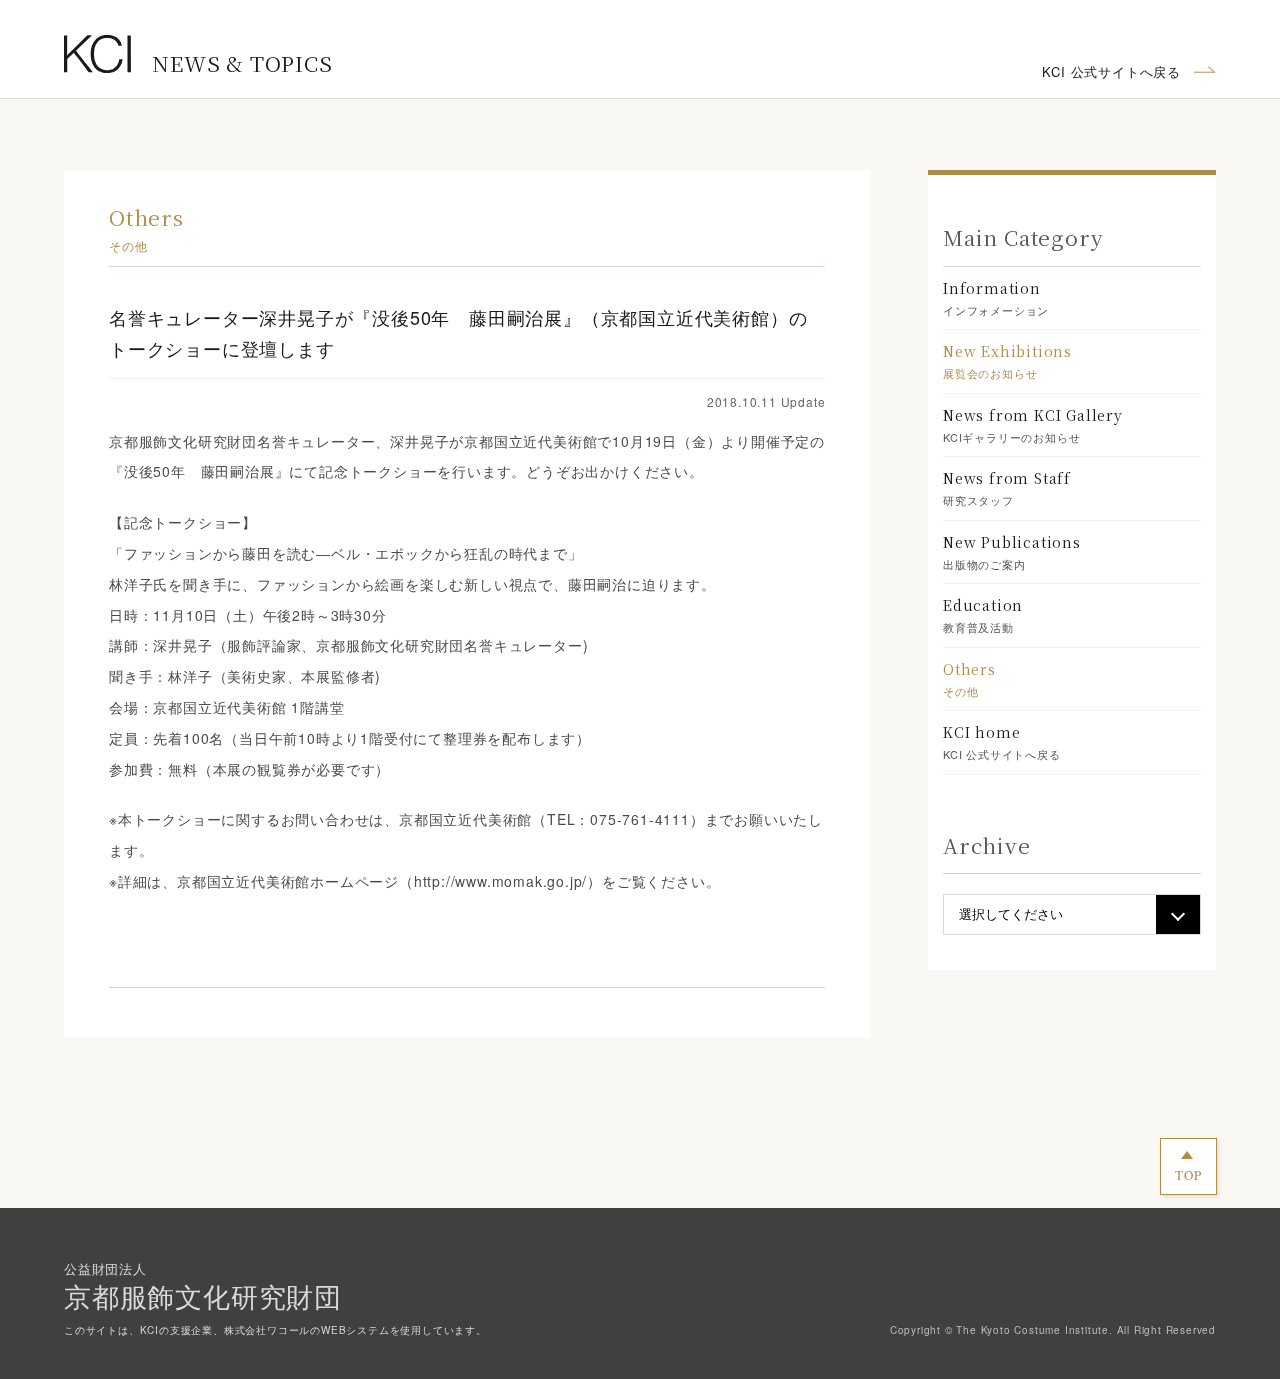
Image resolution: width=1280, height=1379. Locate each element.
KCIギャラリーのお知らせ (1033, 425)
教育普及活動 (983, 615)
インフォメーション (996, 298)
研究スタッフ (1007, 488)
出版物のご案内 (1012, 552)
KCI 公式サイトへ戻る (1111, 71)
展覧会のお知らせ (1007, 361)
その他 (969, 679)
